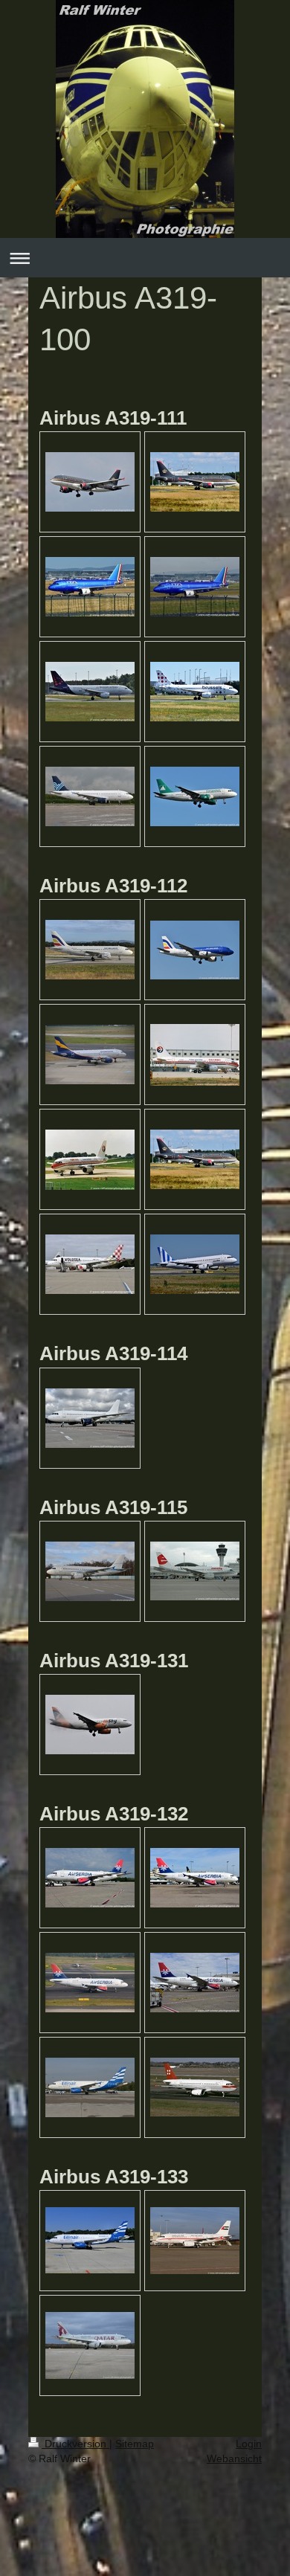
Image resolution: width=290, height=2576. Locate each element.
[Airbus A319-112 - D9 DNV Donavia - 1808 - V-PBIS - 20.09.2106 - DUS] (90, 1054)
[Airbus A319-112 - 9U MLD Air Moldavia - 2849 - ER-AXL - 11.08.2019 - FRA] (90, 950)
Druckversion (75, 2444)
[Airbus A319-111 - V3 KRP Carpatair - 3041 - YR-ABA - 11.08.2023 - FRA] (195, 796)
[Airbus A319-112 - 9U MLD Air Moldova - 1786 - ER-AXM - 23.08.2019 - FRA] (195, 950)
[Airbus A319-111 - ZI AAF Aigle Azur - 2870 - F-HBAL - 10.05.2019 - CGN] (90, 796)
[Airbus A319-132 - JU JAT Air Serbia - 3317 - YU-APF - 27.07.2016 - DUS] (90, 1983)
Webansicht (234, 2459)
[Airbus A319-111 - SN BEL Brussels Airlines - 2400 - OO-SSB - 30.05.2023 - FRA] (90, 692)
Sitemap (135, 2444)
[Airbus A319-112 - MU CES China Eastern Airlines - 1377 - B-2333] (195, 1055)
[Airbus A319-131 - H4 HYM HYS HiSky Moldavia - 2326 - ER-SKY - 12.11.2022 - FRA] (90, 1725)
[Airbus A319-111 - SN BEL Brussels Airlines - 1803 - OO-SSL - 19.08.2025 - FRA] (195, 692)
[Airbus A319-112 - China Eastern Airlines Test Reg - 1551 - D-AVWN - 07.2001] (90, 1160)
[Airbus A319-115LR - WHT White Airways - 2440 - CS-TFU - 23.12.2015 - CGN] (90, 1571)
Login (249, 2444)
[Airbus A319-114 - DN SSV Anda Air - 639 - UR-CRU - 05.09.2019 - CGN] (90, 1418)
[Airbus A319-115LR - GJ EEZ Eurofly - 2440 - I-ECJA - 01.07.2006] (195, 1571)
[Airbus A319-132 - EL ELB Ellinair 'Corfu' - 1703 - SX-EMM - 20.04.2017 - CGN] (90, 2087)
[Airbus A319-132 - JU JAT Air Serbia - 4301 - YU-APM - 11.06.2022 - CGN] (195, 1983)
